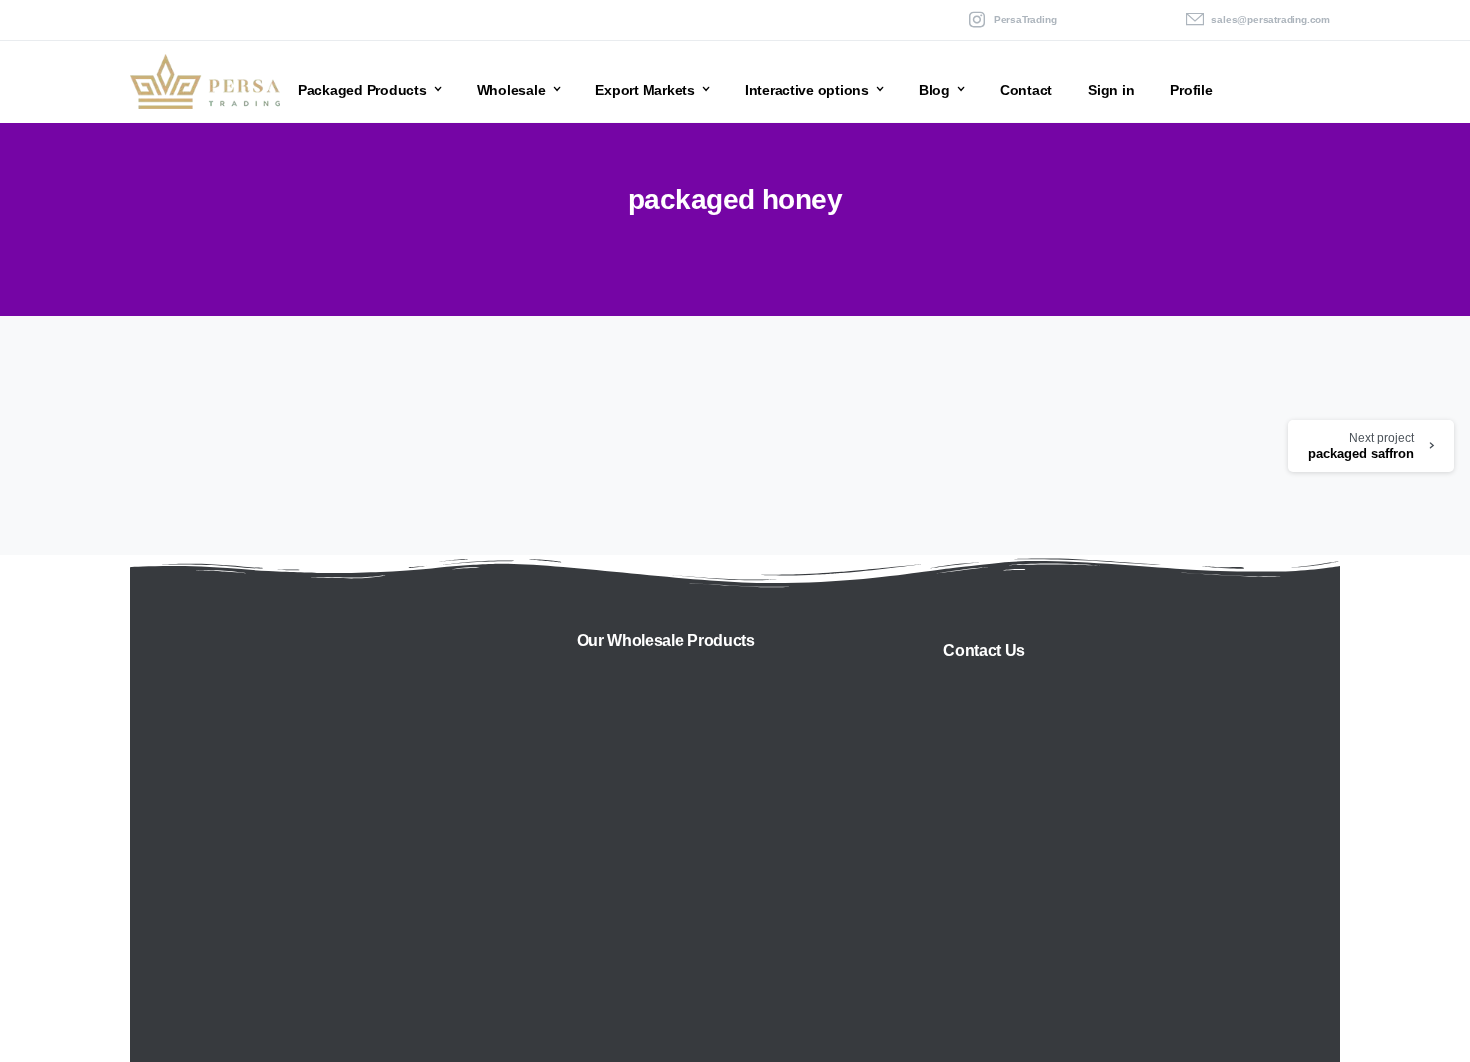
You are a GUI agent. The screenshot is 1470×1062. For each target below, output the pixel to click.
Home (655, 244)
